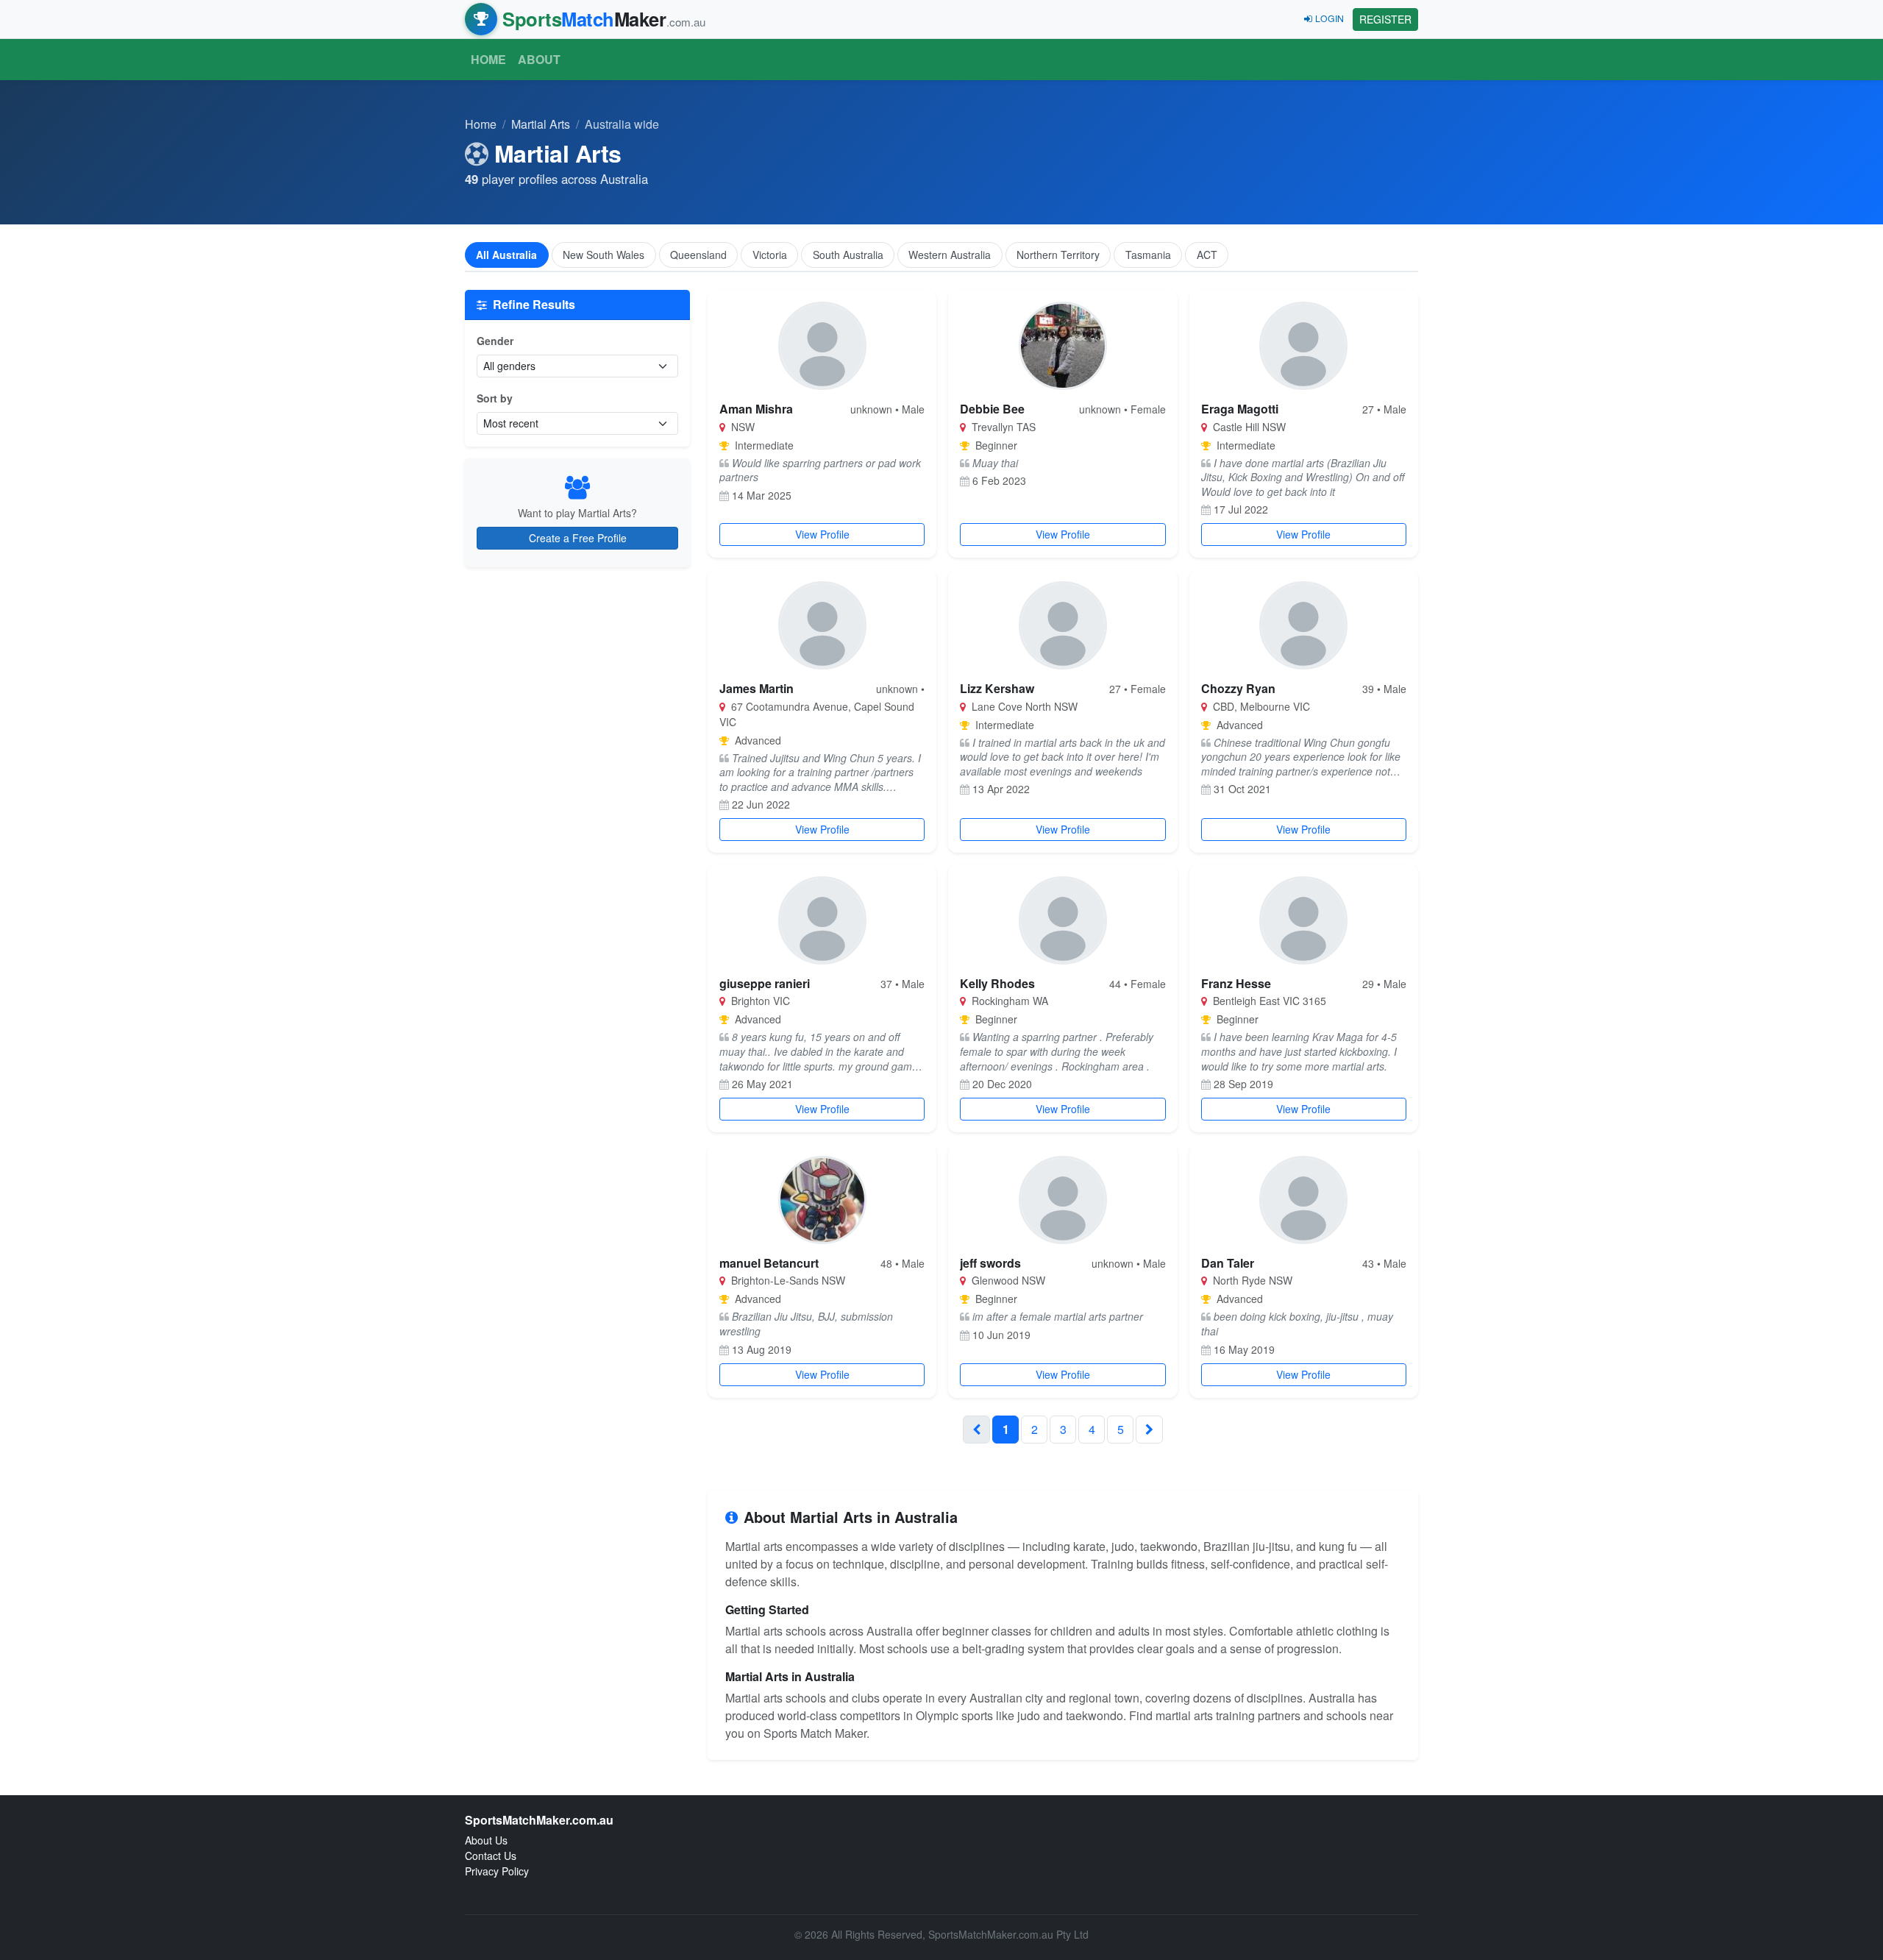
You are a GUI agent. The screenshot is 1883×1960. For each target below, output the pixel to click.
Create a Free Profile (578, 538)
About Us (486, 1840)
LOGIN (1330, 18)
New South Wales (604, 255)
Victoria (770, 255)
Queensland (698, 255)
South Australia (848, 255)
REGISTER (1385, 19)
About (539, 59)
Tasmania (1148, 255)
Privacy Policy (497, 1871)
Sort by (495, 398)
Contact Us (491, 1856)
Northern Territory (1058, 255)
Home (488, 59)
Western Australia (950, 255)
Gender (495, 341)
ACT (1207, 255)
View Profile (822, 534)
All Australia (506, 255)
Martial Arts (541, 124)
